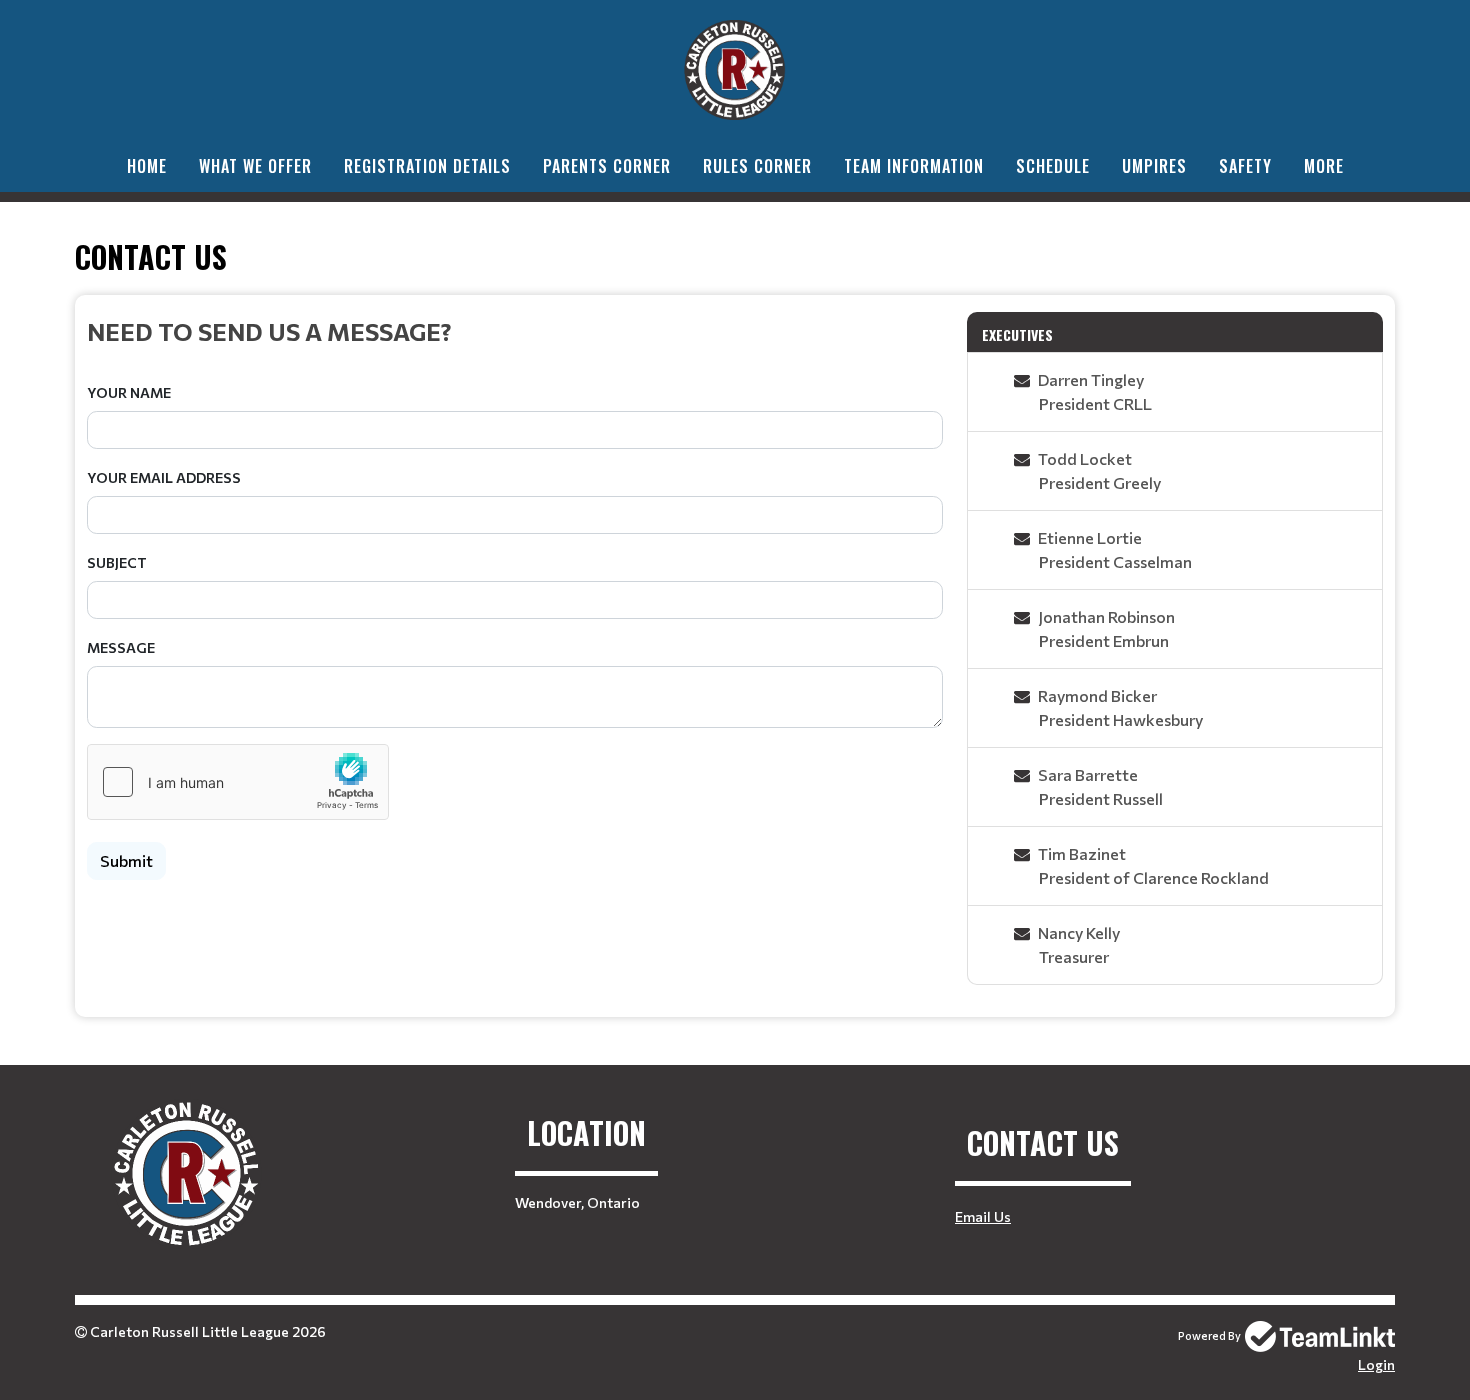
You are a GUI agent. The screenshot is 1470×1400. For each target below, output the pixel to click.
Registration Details (427, 166)
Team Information (914, 166)
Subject (117, 562)
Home (147, 166)
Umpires (1154, 166)
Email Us (983, 1216)
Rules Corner (757, 166)
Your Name (129, 392)
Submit (126, 860)
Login (1376, 1364)
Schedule (1053, 166)
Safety (1245, 166)
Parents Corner (607, 166)
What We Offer (255, 166)
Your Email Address (164, 477)
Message (121, 647)
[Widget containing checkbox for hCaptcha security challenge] (238, 782)
